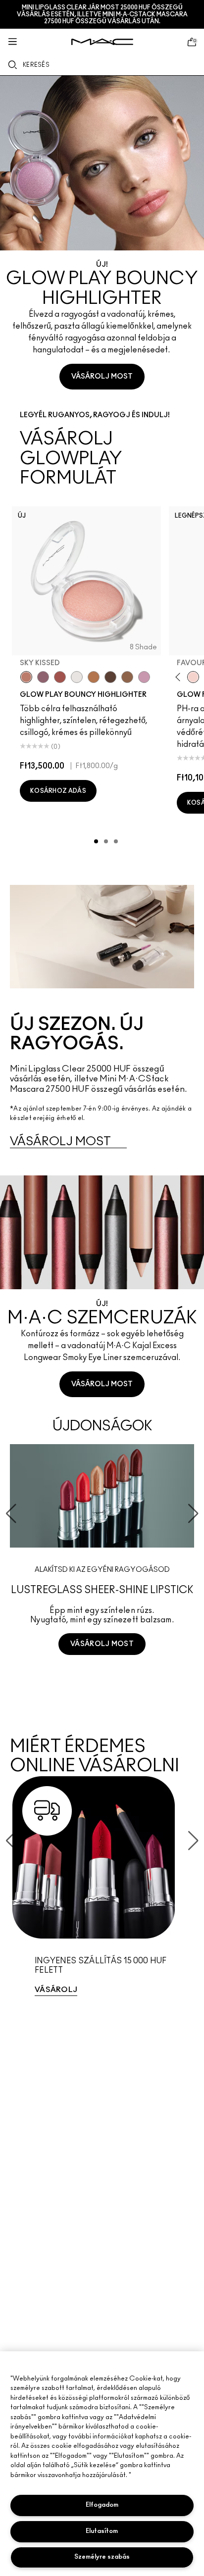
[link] (102, 1891)
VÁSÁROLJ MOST (102, 377)
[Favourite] (193, 677)
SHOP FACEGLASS (102, 1681)
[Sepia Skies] (127, 677)
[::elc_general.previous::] (179, 677)
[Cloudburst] (94, 677)
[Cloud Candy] (60, 677)
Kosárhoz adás (58, 791)
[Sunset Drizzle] (43, 677)
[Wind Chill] (77, 677)
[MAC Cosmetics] (102, 42)
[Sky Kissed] (26, 677)
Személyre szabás (102, 2557)
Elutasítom (102, 2531)
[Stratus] (144, 677)
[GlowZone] (110, 677)
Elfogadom (102, 2505)
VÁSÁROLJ (56, 1990)
